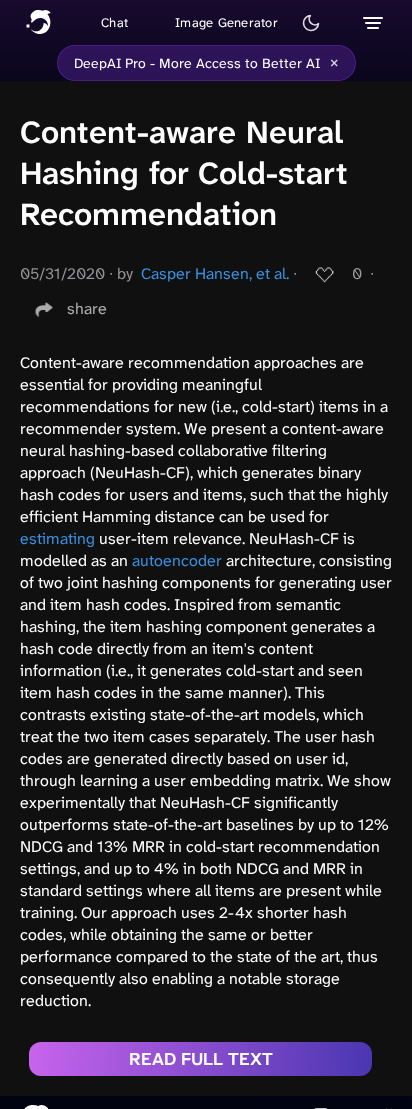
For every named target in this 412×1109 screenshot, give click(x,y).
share (87, 308)
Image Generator (226, 22)
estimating (57, 538)
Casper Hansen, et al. (215, 273)
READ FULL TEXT (201, 1059)
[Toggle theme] (311, 23)
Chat (114, 22)
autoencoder (177, 560)
